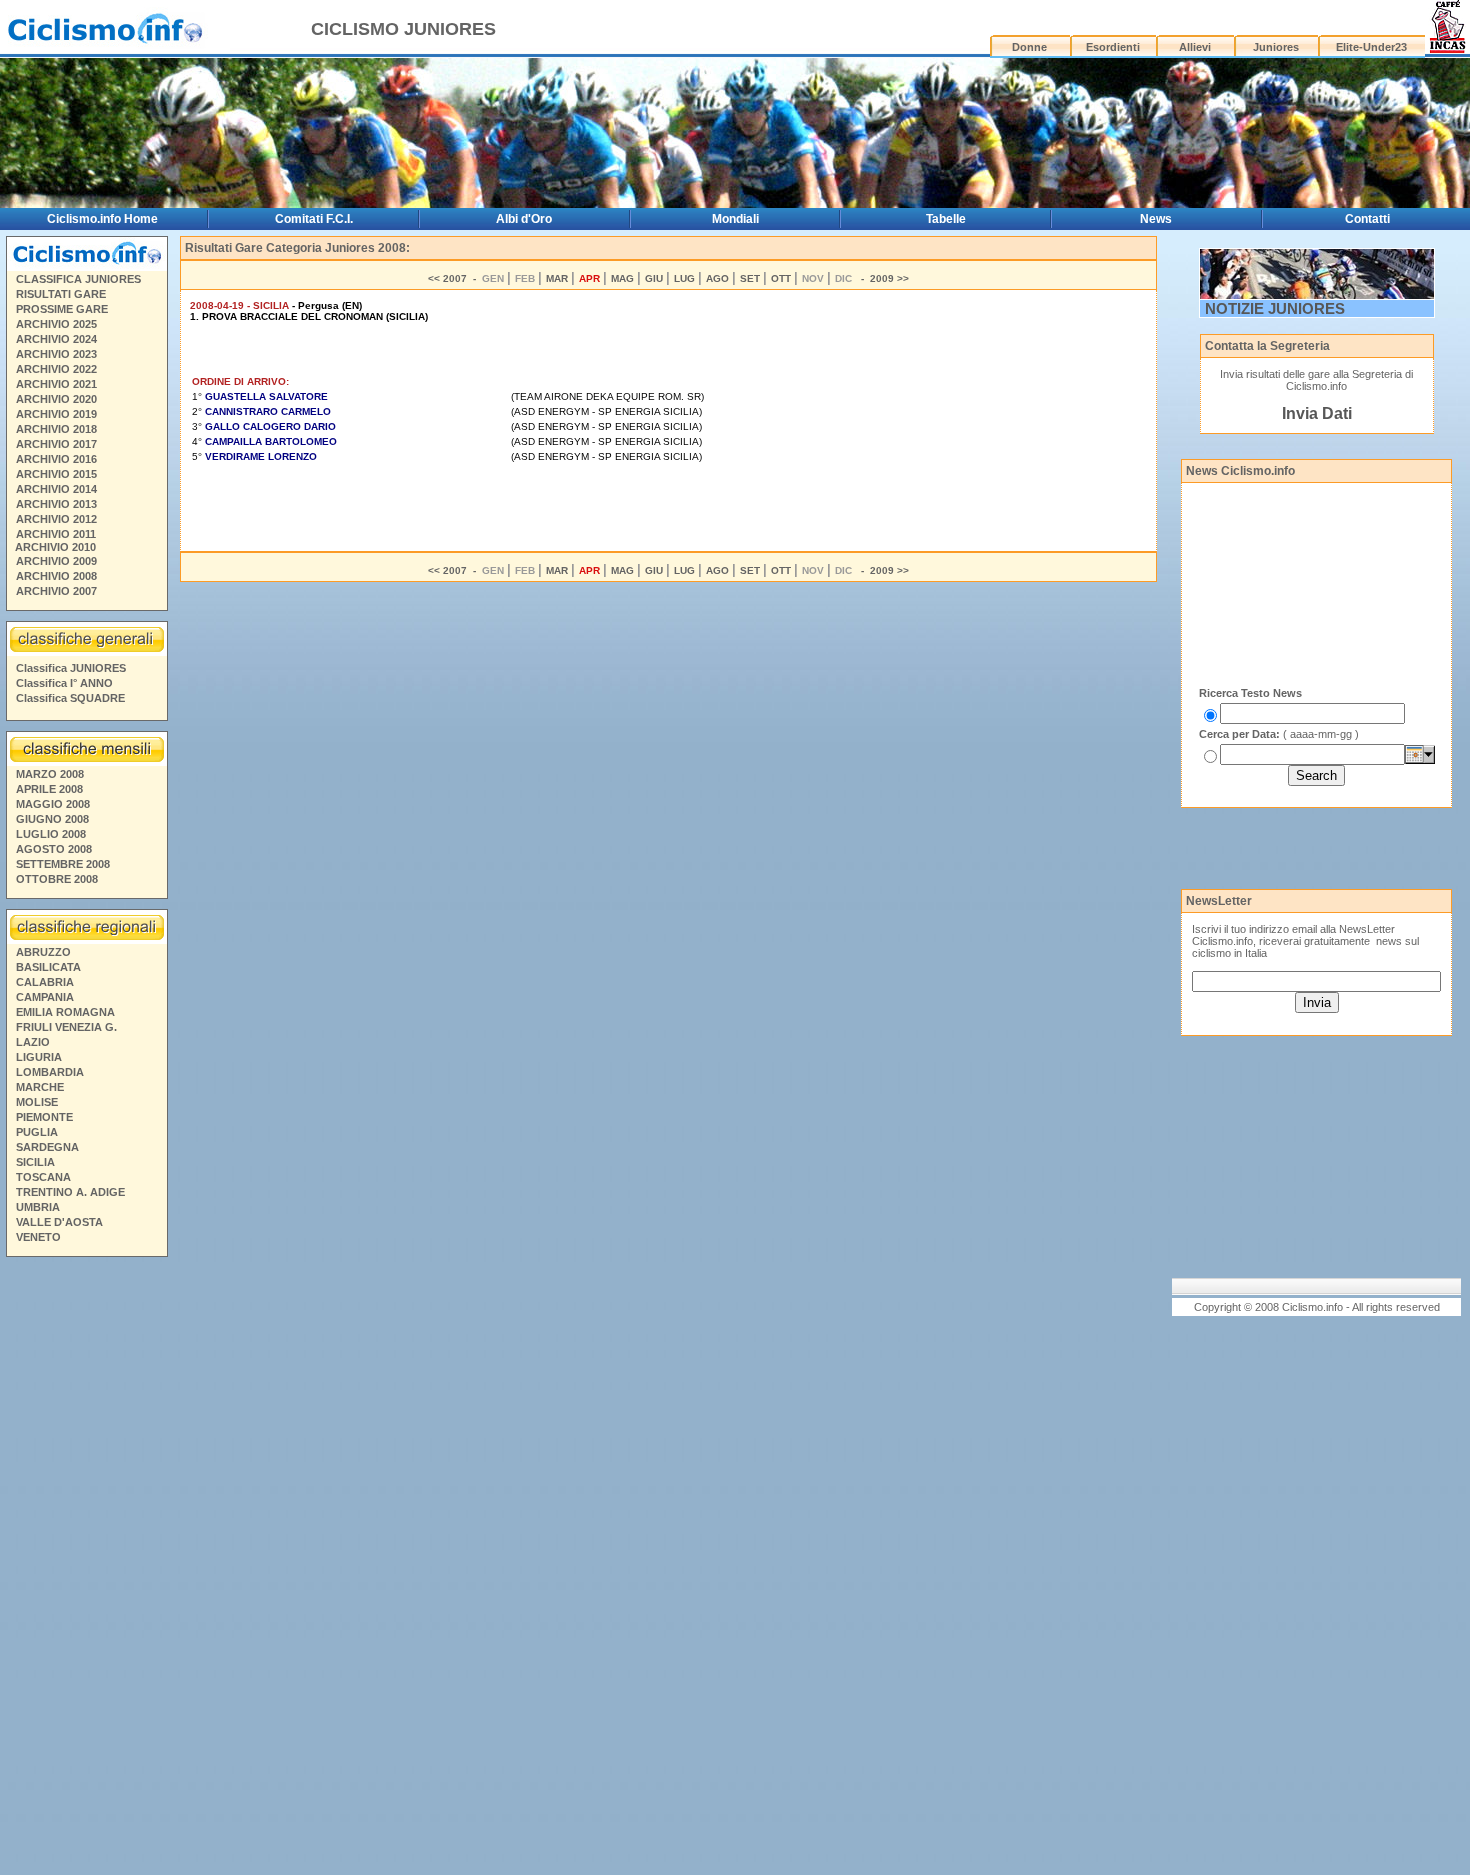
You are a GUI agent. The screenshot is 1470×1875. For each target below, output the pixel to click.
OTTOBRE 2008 (57, 879)
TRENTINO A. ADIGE (70, 1192)
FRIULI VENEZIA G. (66, 1027)
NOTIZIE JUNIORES (1275, 308)
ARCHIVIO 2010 (55, 547)
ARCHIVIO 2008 (56, 576)
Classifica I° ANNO (64, 683)
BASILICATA (48, 967)
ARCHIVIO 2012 (56, 519)
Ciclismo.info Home (102, 219)
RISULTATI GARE (61, 294)
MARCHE (40, 1087)
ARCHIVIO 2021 (56, 384)
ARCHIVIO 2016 (56, 459)
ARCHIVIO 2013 (56, 504)
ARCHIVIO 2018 (56, 429)
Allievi (1195, 47)
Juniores (1276, 47)
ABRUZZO (43, 952)
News (1156, 219)
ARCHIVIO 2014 (56, 489)
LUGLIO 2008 (51, 834)
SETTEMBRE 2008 (63, 864)
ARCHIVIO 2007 (56, 591)
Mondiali (735, 219)
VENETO (38, 1237)
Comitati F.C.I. (314, 219)
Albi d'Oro (524, 219)
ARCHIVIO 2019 (56, 414)
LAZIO (33, 1042)
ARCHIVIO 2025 (56, 324)
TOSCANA (43, 1177)
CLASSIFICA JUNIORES (78, 279)
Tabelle (946, 219)
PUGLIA (37, 1132)
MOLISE (37, 1102)
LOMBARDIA (50, 1072)
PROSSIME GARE (62, 309)
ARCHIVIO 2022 (56, 369)
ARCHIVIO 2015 (56, 474)
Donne (1029, 47)
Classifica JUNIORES (71, 668)
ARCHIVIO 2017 (56, 444)
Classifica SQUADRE (70, 698)
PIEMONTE (44, 1117)
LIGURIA (39, 1057)
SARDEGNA (47, 1147)
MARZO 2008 (50, 774)
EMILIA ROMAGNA (65, 1012)
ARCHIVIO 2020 (56, 399)
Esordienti (1113, 47)
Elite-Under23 (1371, 47)
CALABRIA (45, 982)
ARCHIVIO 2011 (56, 534)
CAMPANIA (45, 997)
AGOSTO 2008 (54, 849)
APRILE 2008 (49, 789)
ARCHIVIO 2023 (56, 354)
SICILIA (35, 1162)
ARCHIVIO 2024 (56, 339)
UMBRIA (38, 1207)
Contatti (1367, 219)
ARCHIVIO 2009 (56, 561)
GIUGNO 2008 (52, 819)
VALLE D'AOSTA (59, 1222)
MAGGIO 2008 (53, 804)
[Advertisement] (86, 1569)
